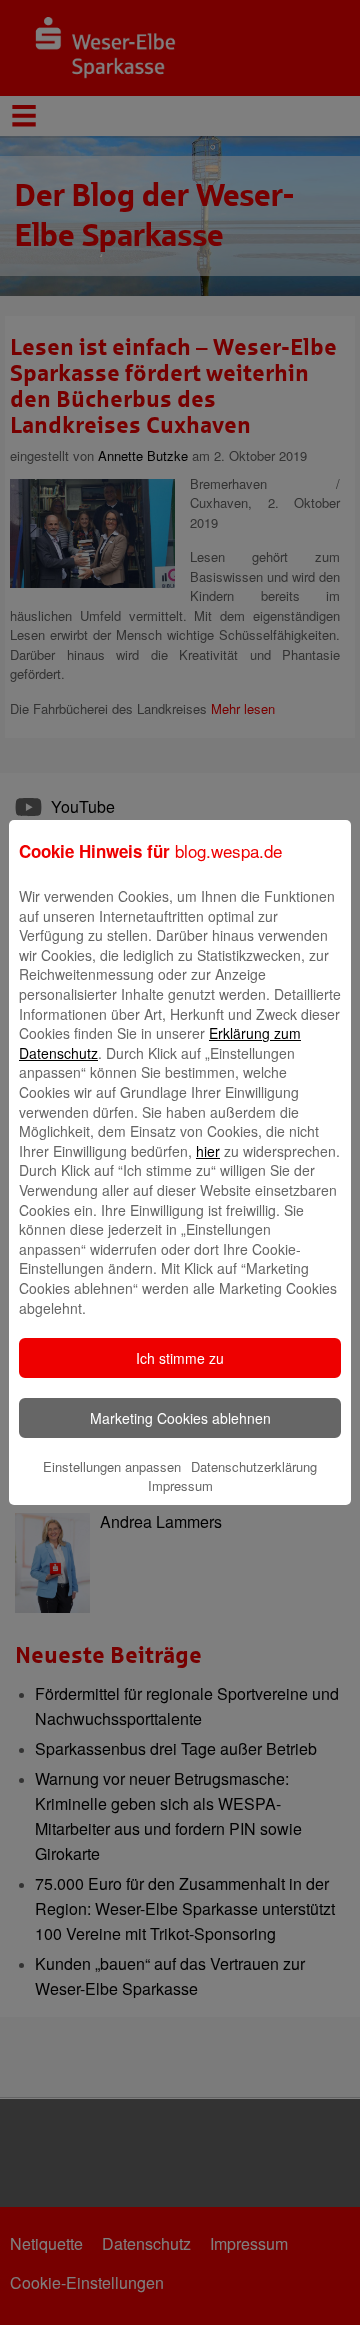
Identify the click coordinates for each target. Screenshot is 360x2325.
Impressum (180, 1485)
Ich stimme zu (180, 1358)
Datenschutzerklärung (254, 1466)
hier (208, 1151)
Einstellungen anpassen (112, 1466)
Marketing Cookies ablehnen (180, 1418)
